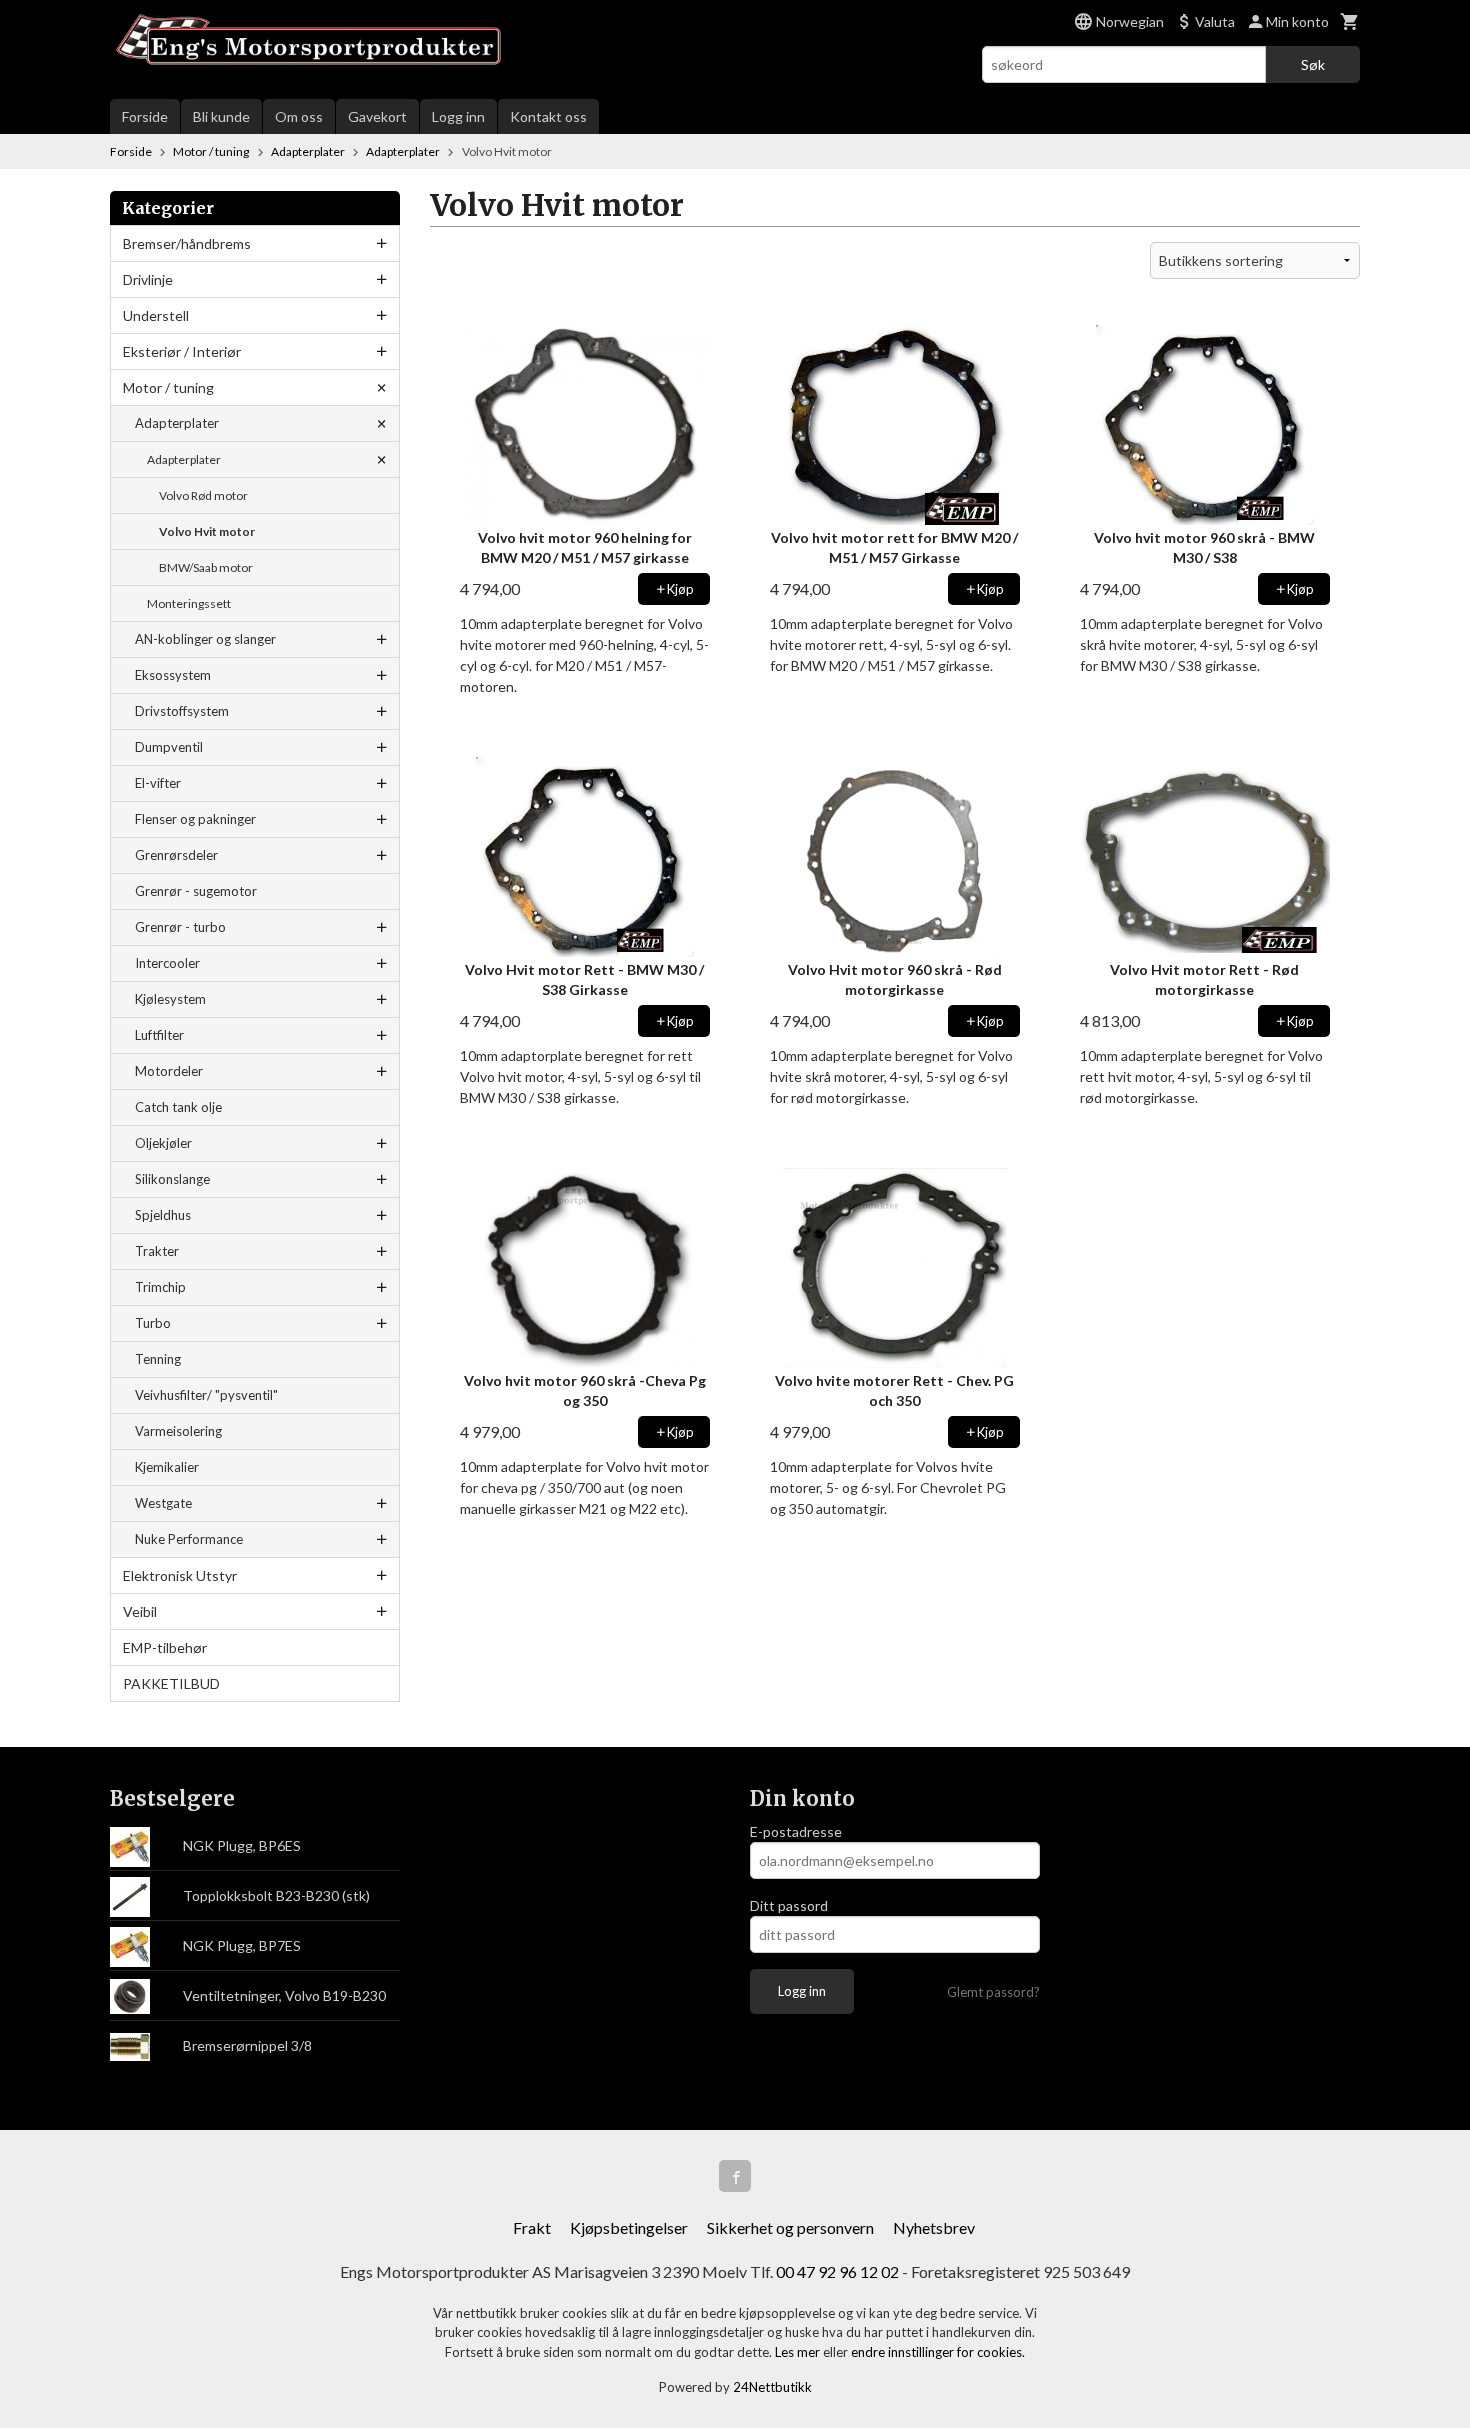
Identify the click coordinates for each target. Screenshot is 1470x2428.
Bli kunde (221, 116)
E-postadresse (796, 1831)
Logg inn (458, 116)
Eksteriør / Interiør (182, 351)
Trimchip (160, 1287)
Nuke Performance (189, 1539)
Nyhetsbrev (934, 2227)
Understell (156, 315)
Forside (145, 116)
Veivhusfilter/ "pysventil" (206, 1395)
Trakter (157, 1251)
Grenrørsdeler (176, 855)
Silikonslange (172, 1179)
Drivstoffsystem (182, 711)
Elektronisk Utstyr (180, 1575)
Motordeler (169, 1071)
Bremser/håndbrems (187, 243)
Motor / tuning (168, 387)
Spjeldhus (163, 1215)
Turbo (153, 1323)
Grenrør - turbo (180, 927)
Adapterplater (177, 423)
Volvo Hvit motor (207, 531)
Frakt (532, 2227)
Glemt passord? (993, 1992)
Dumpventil (169, 747)
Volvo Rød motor (203, 495)
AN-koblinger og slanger (205, 639)
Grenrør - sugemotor (196, 891)
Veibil (140, 1611)
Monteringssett (189, 603)
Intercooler (167, 963)
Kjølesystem (170, 999)
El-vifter (158, 783)
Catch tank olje (178, 1107)
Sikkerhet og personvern (790, 2227)
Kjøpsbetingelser (629, 2227)
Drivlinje (148, 279)
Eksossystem (173, 675)
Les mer (799, 2352)
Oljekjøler (163, 1143)
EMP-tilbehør (165, 1647)
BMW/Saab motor (206, 567)
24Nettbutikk (772, 2387)
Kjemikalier (167, 1467)
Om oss (299, 116)
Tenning (158, 1359)
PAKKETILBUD (171, 1683)
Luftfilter (159, 1035)
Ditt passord (789, 1905)
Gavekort (377, 116)
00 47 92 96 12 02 (837, 2271)
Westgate (163, 1503)
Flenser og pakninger (195, 819)
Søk (1313, 64)
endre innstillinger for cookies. (938, 2352)
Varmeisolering (178, 1431)
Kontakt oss (548, 116)
